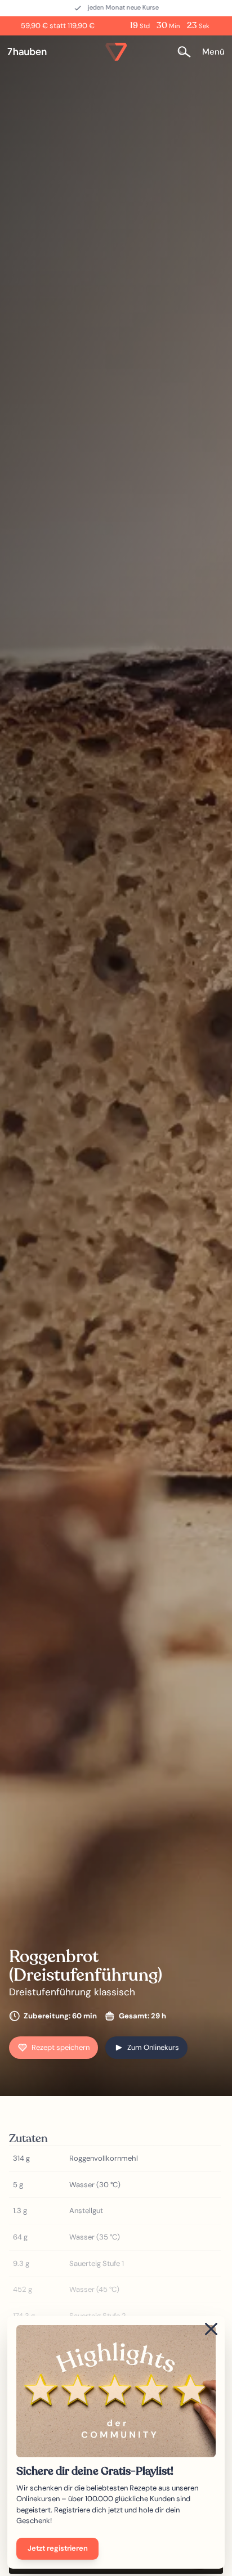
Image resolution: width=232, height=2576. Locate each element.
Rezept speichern (61, 2047)
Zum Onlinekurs (153, 2047)
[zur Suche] (188, 51)
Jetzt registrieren (58, 2548)
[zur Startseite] (32, 52)
